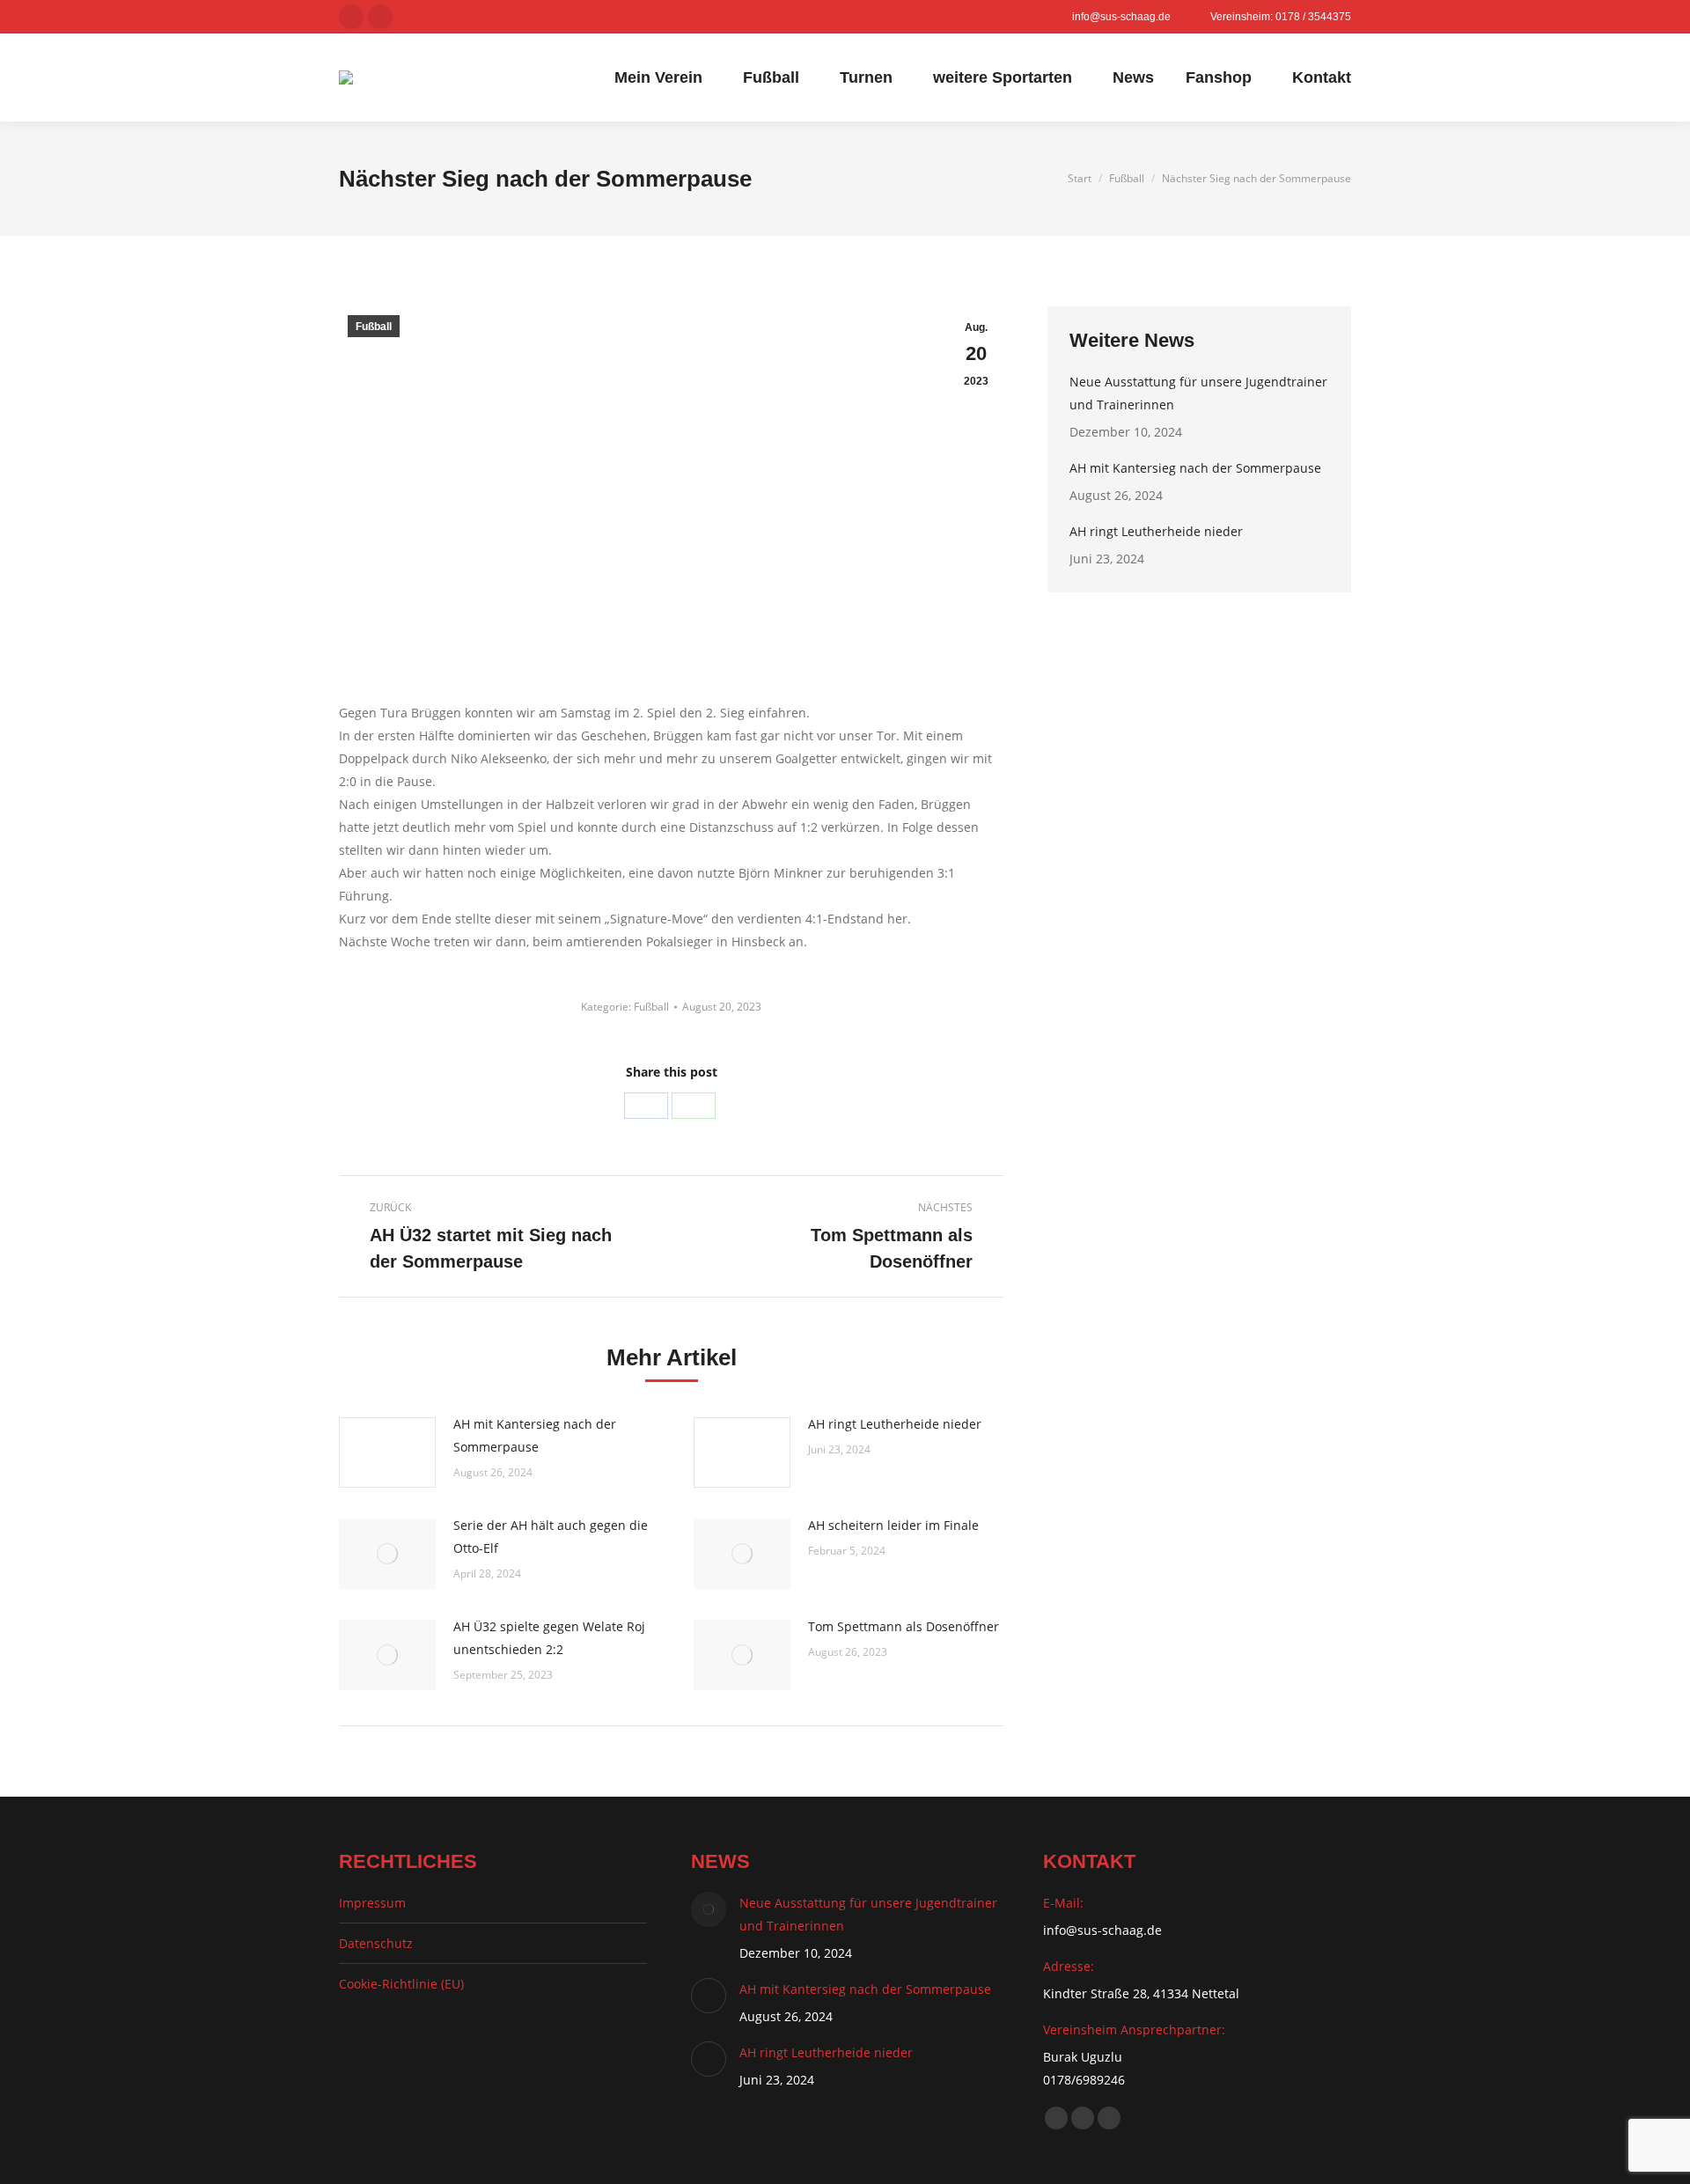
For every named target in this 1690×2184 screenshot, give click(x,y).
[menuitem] (663, 77)
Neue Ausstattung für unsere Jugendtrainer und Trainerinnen (1198, 393)
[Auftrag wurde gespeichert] (387, 1452)
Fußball (374, 327)
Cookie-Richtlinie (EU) (401, 1984)
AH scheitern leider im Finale (893, 1525)
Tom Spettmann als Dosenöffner (904, 1626)
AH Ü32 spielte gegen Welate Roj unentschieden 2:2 (549, 1638)
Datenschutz (376, 1943)
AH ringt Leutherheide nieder (895, 1424)
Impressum (372, 1903)
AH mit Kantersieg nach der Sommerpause (535, 1435)
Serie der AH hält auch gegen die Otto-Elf (551, 1537)
